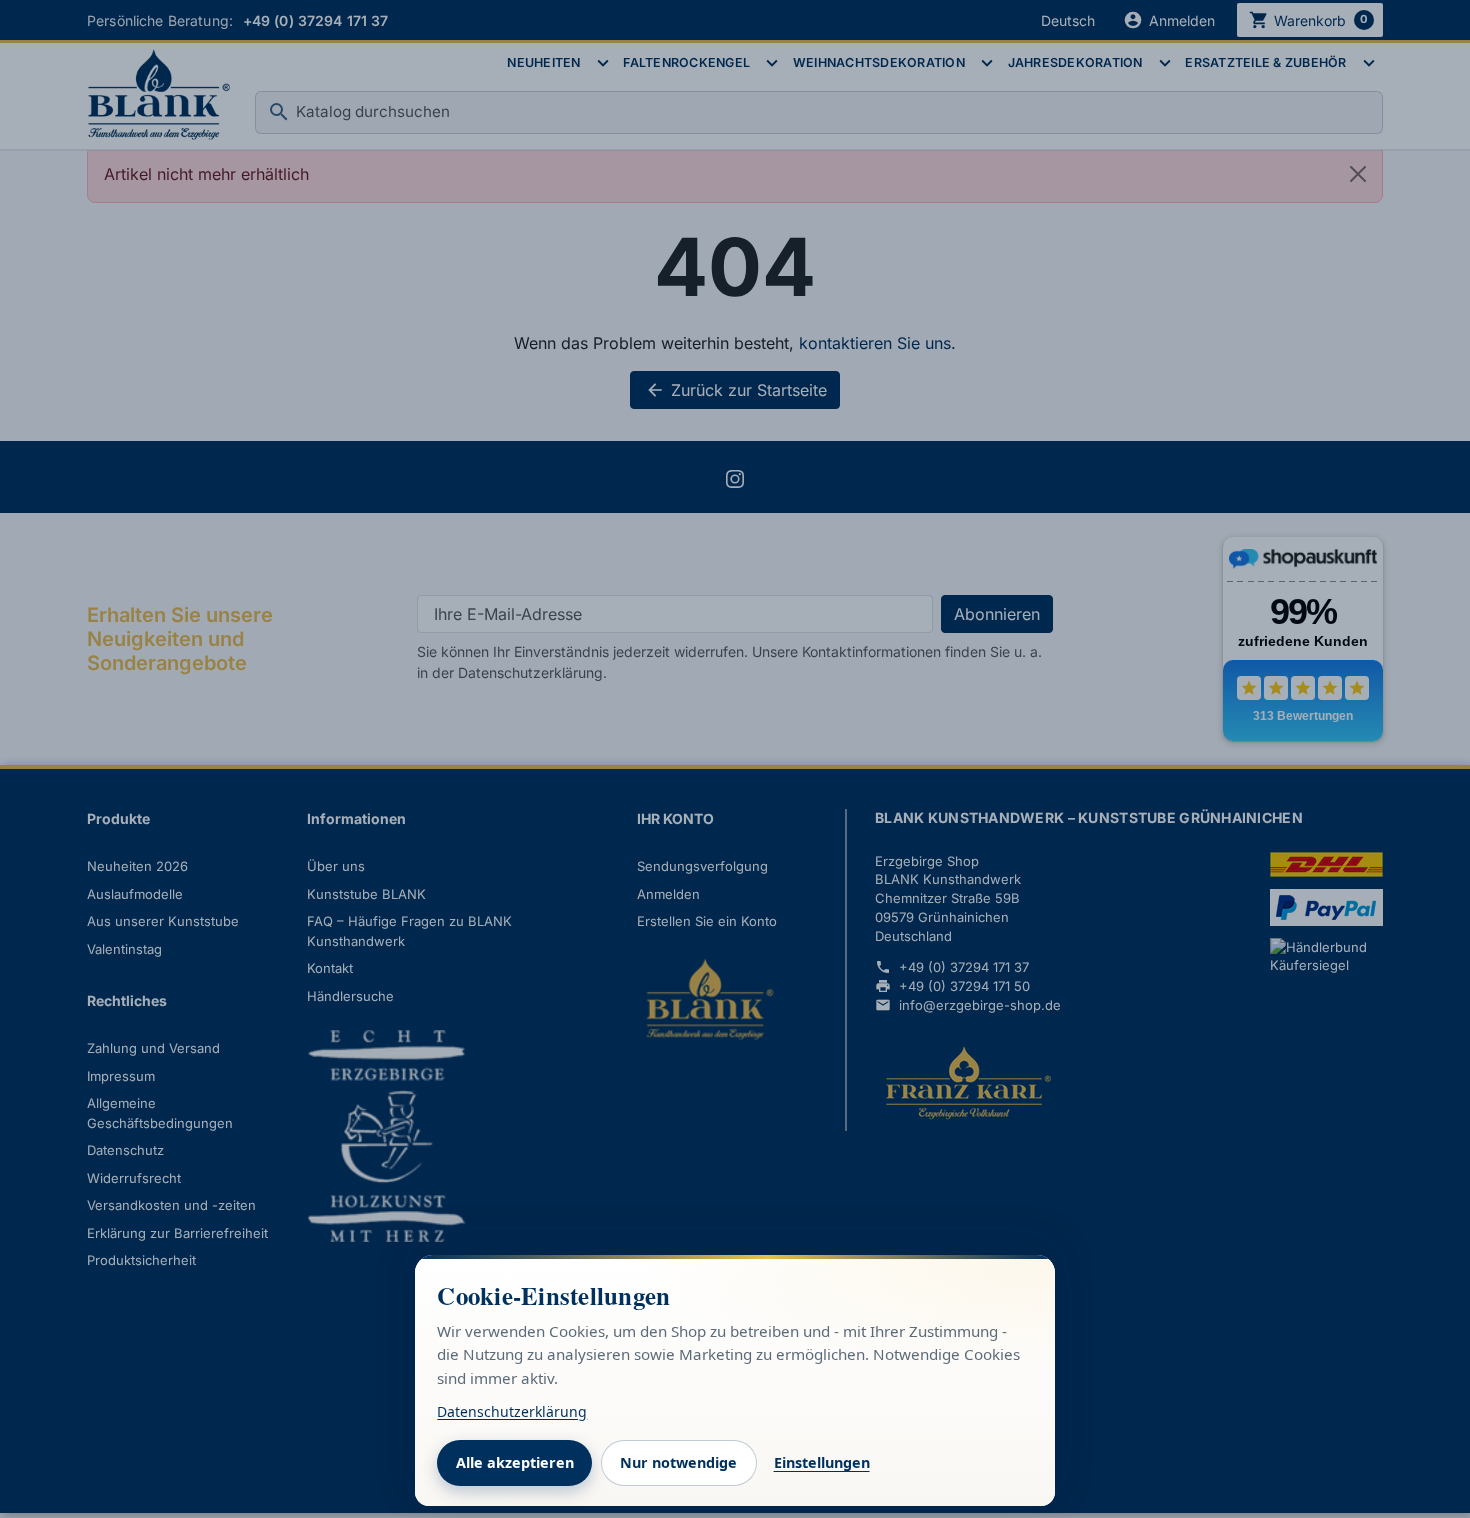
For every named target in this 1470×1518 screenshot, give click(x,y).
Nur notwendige (678, 1462)
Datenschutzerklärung (512, 1411)
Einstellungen (822, 1462)
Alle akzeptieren (515, 1462)
